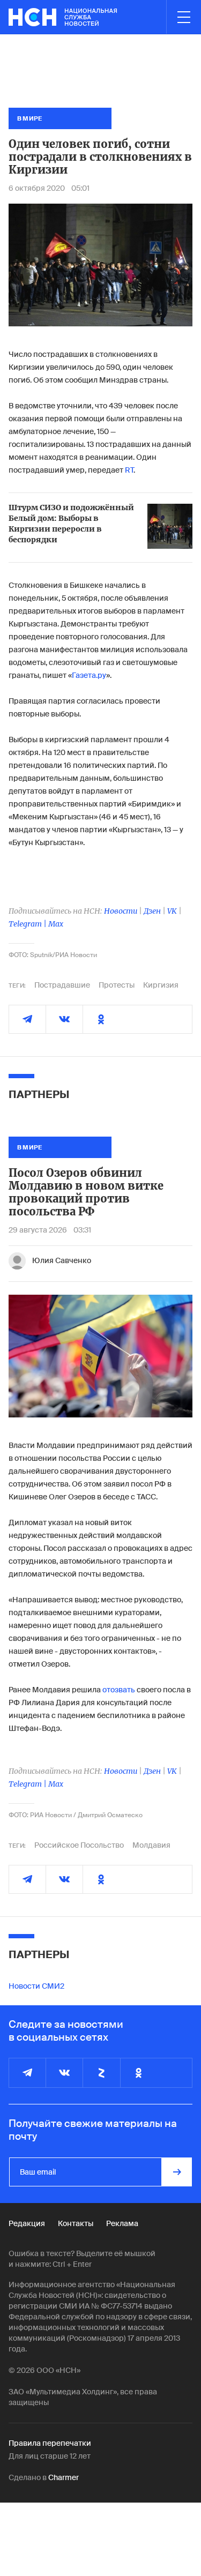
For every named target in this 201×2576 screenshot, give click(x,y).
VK (172, 911)
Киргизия (161, 985)
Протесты (117, 985)
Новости (121, 911)
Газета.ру (89, 675)
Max (56, 924)
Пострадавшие (62, 985)
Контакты (76, 2223)
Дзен (152, 911)
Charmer (64, 2477)
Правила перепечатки (50, 2443)
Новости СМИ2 (36, 1986)
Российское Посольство (79, 1845)
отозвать (119, 1690)
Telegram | (28, 924)
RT (129, 470)
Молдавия (151, 1845)
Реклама (122, 2223)
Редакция (27, 2223)
